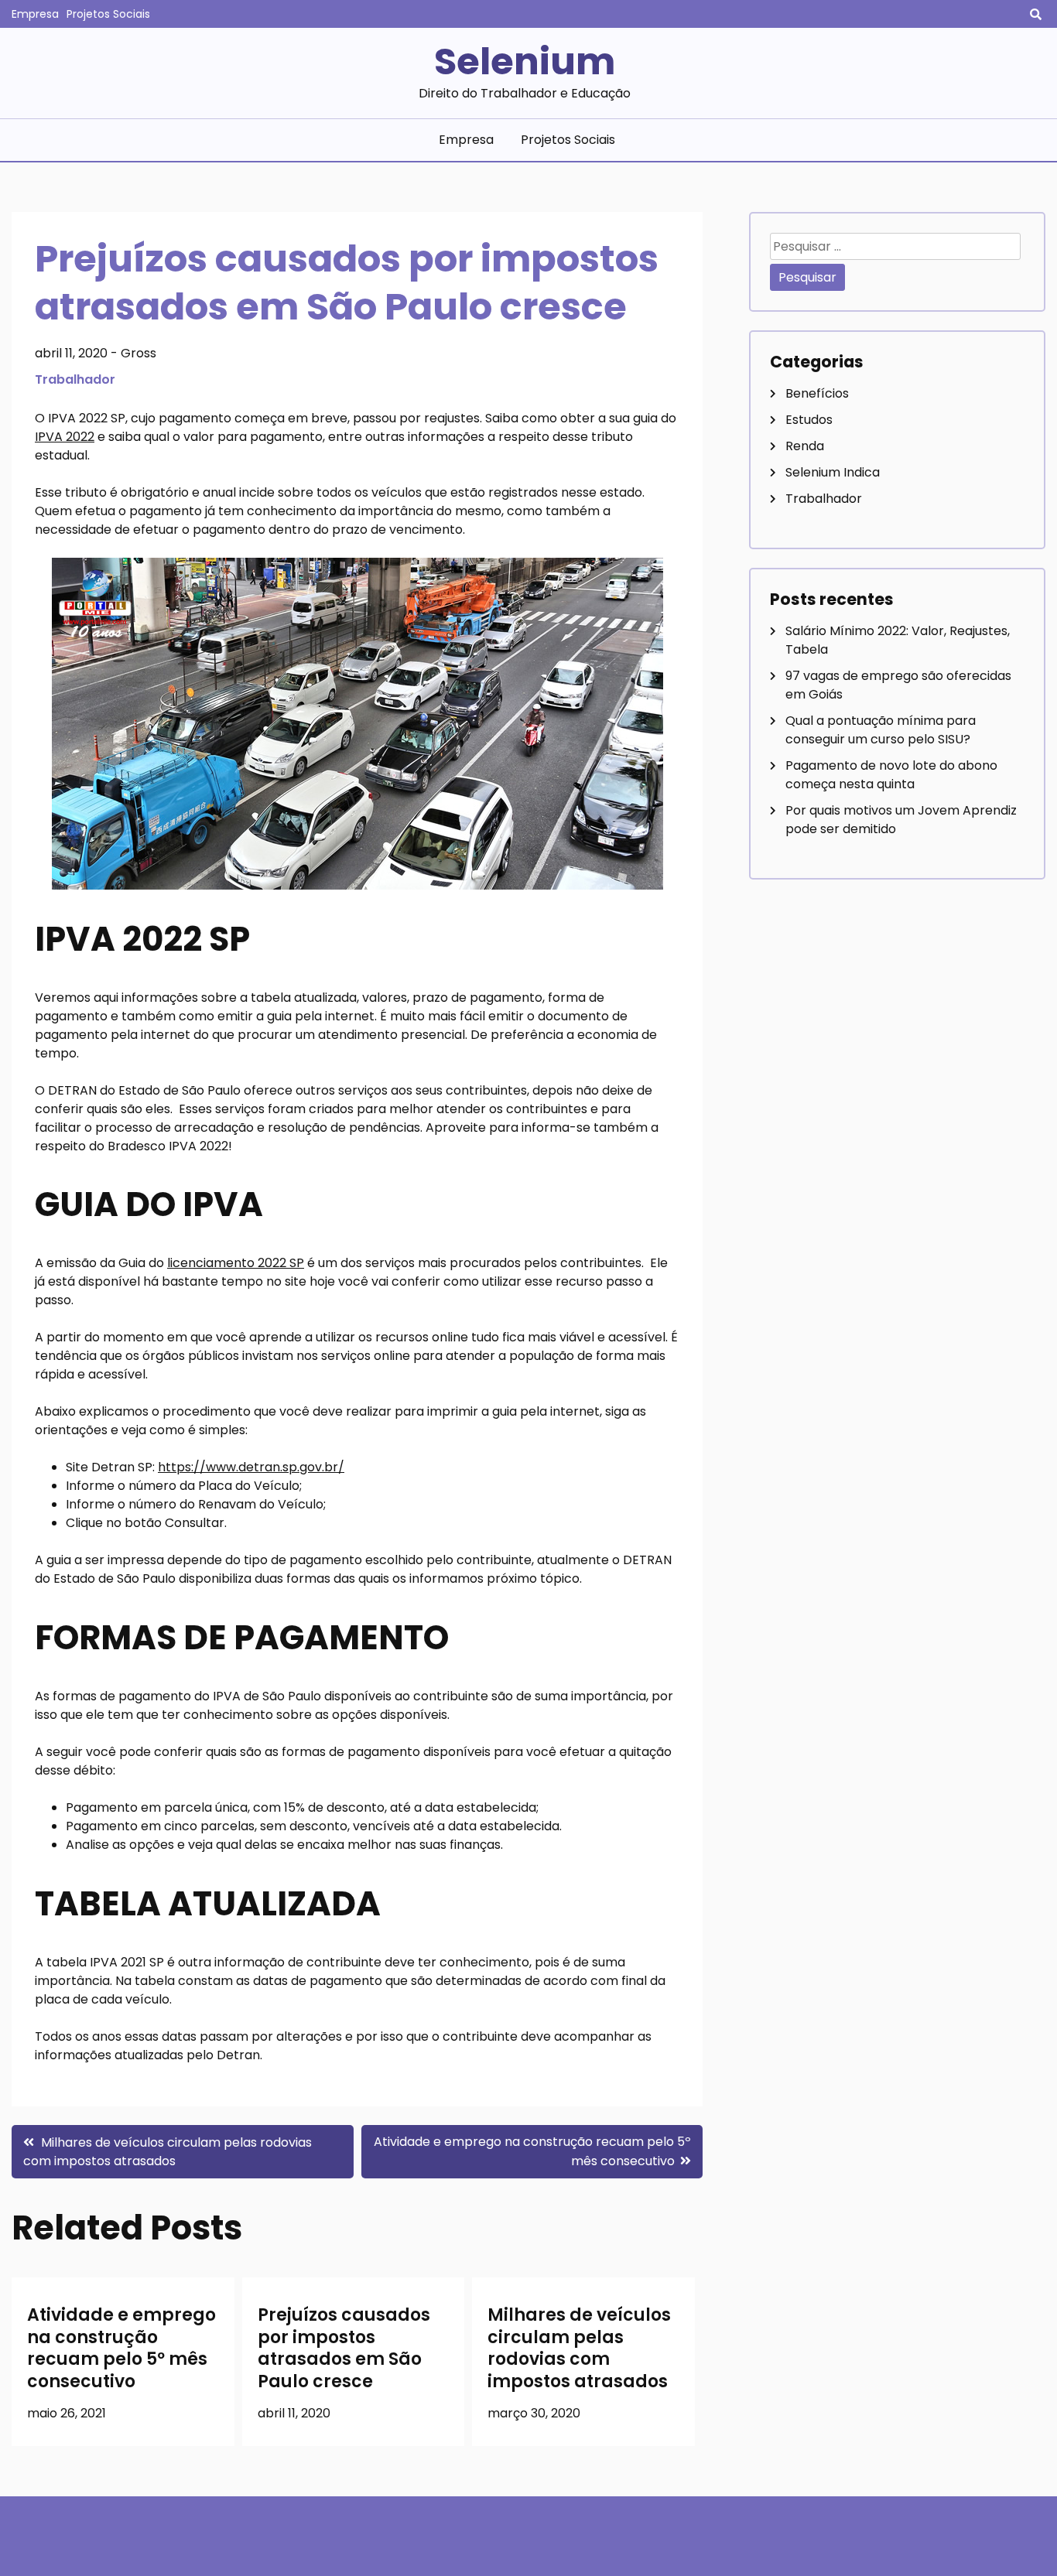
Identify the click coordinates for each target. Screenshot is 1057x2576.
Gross (139, 353)
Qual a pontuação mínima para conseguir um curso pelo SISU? (881, 730)
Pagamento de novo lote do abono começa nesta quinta (891, 775)
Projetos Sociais (108, 14)
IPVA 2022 (65, 437)
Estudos (809, 420)
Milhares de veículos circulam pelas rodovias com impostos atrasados (579, 2348)
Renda (805, 446)
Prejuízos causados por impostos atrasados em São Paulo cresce (344, 2348)
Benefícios (817, 393)
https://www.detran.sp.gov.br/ (251, 1467)
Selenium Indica (833, 472)
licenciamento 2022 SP (236, 1263)
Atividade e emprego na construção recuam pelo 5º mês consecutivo (121, 2348)
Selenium (525, 61)
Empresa (35, 14)
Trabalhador (75, 379)
